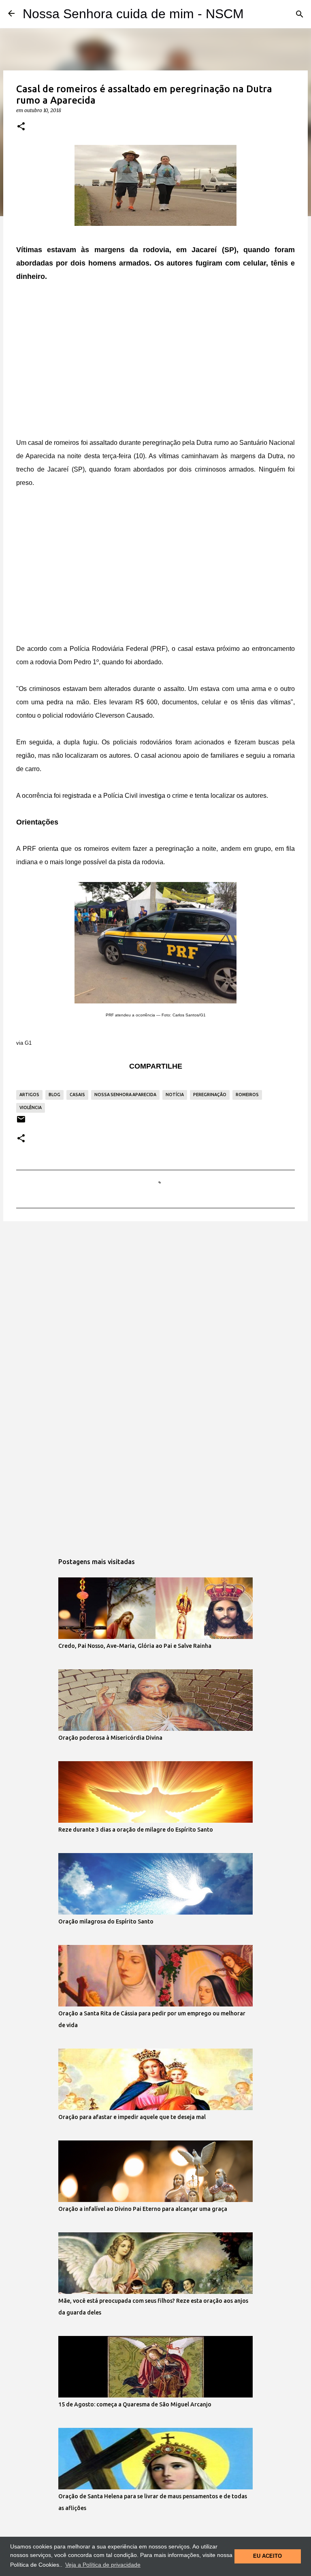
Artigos (29, 1095)
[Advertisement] (155, 353)
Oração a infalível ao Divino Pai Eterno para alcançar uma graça (143, 2209)
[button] (21, 127)
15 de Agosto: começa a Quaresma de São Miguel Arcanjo (135, 2404)
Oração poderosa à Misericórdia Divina (110, 1738)
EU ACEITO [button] (267, 2556)
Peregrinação (210, 1095)
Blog (54, 1095)
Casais (77, 1095)
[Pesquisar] (300, 14)
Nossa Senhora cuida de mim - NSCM (133, 14)
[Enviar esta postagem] (21, 1122)
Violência (31, 1107)
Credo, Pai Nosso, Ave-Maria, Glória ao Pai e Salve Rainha (135, 1646)
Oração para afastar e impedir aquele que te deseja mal (132, 2117)
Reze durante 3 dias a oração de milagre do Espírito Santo (136, 1830)
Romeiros (247, 1095)
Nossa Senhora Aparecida (125, 1095)
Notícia (175, 1095)
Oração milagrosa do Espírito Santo (106, 1921)
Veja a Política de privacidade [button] (103, 2565)
